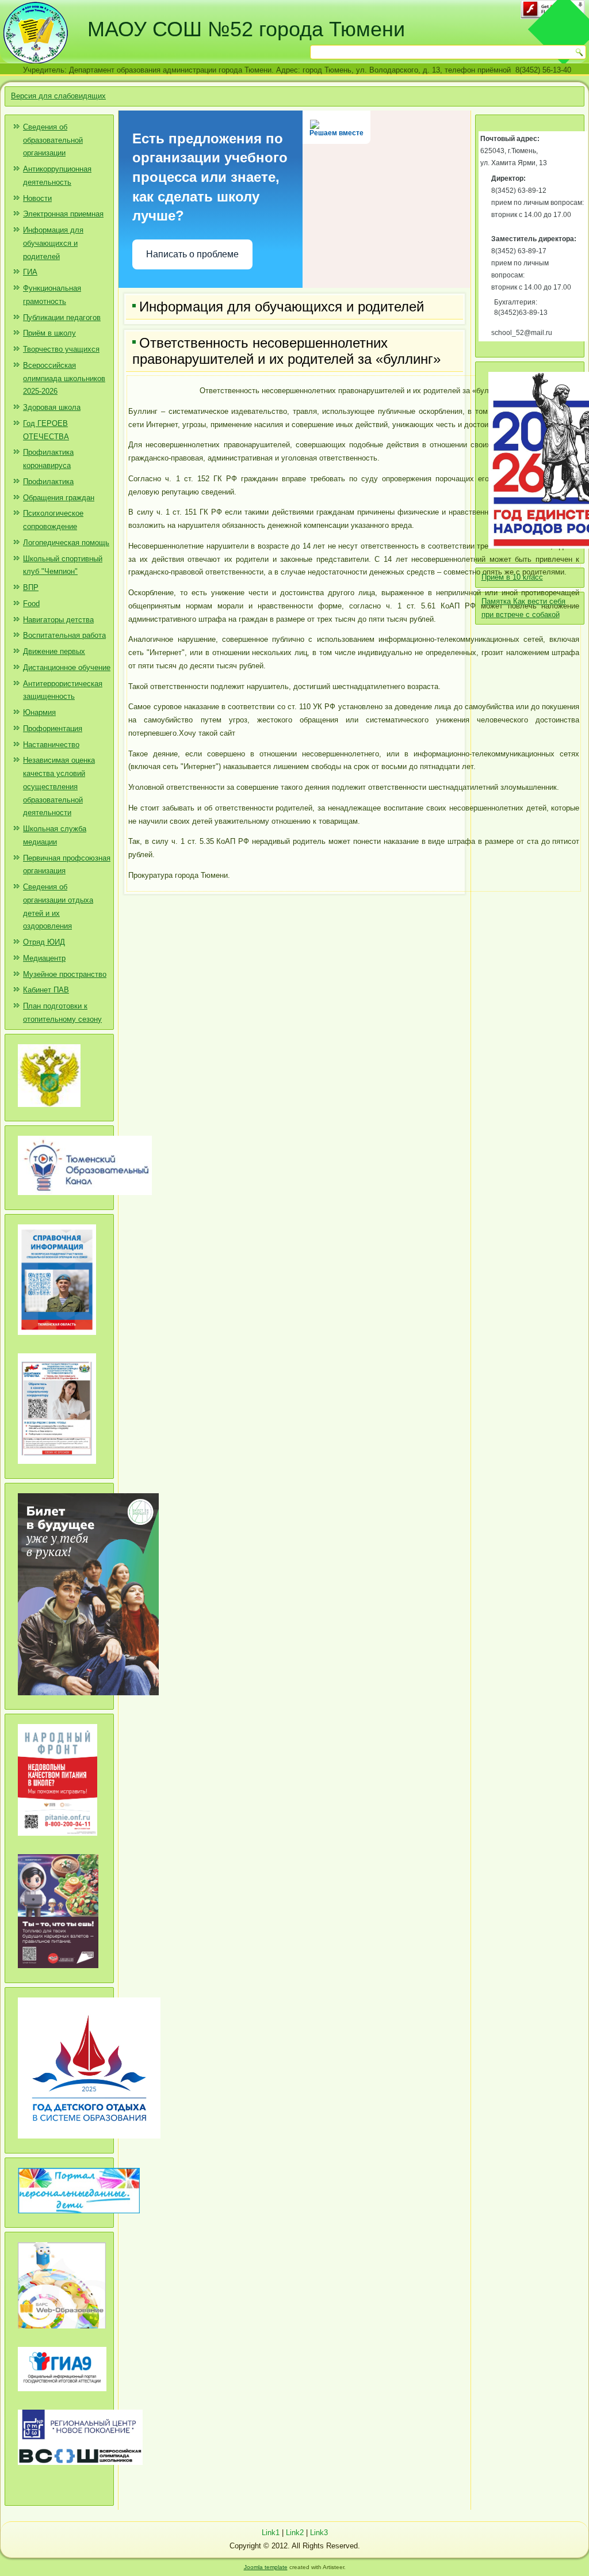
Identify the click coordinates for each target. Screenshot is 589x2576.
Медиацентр (44, 958)
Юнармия (39, 712)
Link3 (319, 2533)
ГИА (30, 272)
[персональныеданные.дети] (79, 2218)
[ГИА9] (62, 2396)
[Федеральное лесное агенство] (49, 1111)
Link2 (295, 2533)
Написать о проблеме (192, 254)
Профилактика (48, 482)
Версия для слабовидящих (58, 96)
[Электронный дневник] (62, 2333)
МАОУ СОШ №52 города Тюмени (246, 29)
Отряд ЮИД (44, 942)
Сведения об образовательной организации (53, 140)
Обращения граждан (59, 498)
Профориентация (53, 728)
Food (31, 604)
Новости (37, 198)
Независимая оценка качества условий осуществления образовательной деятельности (59, 786)
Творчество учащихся (61, 349)
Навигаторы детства (58, 620)
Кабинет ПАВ (46, 990)
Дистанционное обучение (67, 667)
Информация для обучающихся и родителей (53, 243)
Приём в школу (49, 333)
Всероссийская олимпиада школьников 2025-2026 (64, 378)
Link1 (271, 2533)
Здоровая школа (52, 407)
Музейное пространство (65, 974)
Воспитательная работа (64, 635)
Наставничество (51, 745)
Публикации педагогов (62, 317)
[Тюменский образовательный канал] (85, 1199)
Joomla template (266, 2567)
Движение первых (54, 651)
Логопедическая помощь (66, 543)
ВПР (31, 587)
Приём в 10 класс (512, 577)
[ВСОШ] (80, 2469)
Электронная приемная (63, 214)
